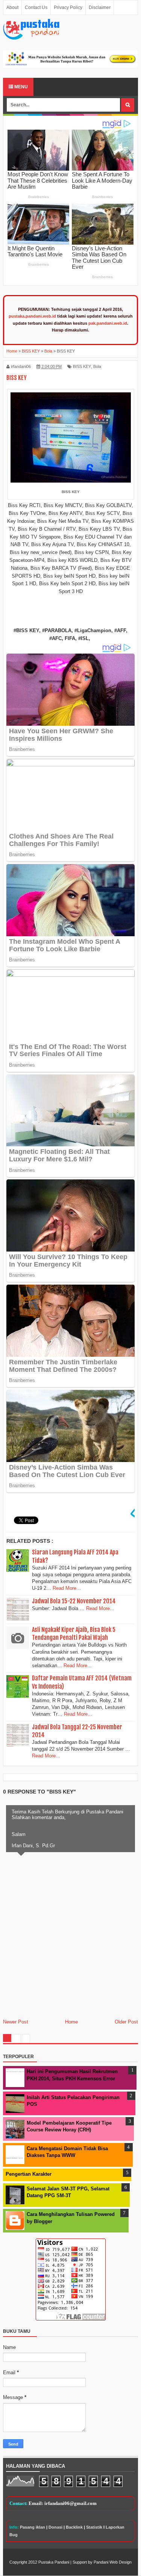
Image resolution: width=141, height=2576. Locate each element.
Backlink (74, 2527)
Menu (20, 87)
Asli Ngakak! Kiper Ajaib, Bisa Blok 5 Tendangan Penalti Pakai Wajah (74, 1634)
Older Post (126, 2022)
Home (71, 2022)
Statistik (94, 2527)
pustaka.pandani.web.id (32, 316)
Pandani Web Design (113, 2562)
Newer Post (16, 2022)
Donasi (55, 2527)
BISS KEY (82, 366)
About (12, 8)
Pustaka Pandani (54, 2562)
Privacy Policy (68, 8)
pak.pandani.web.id (108, 323)
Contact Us (36, 8)
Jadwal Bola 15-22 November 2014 (74, 1601)
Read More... (67, 1588)
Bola (97, 366)
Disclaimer (100, 8)
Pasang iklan (33, 2527)
